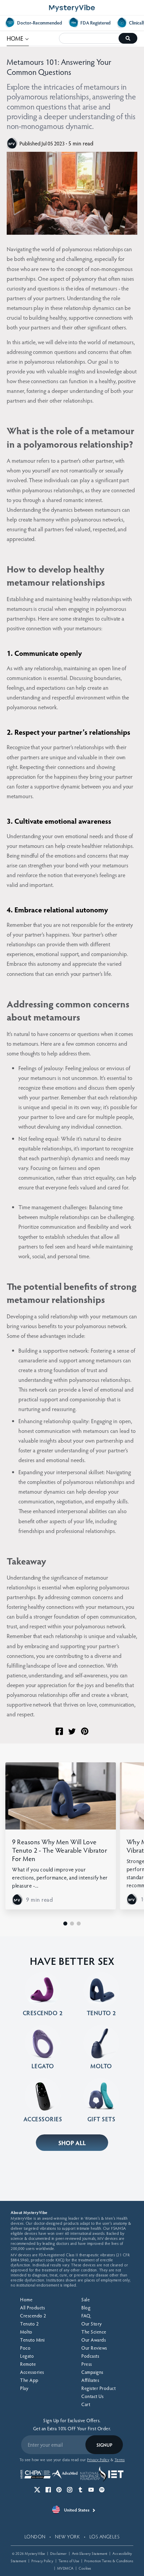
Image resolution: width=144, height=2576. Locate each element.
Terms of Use (69, 2561)
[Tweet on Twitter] (72, 1731)
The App (29, 2380)
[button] (65, 1924)
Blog (86, 2308)
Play (24, 2388)
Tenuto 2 (29, 2324)
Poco (25, 2348)
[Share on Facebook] (59, 1731)
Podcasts (90, 2356)
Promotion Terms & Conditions (109, 2561)
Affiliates (90, 2380)
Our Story (92, 2324)
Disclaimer (58, 2553)
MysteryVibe (35, 2553)
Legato (27, 2356)
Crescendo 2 (33, 2316)
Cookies (85, 2568)
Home (26, 2299)
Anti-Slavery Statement (90, 2553)
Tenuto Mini (32, 2340)
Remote (28, 2364)
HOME (18, 38)
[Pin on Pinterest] (85, 1731)
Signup (104, 2445)
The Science (94, 2332)
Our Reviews (94, 2348)
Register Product (98, 2388)
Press (87, 2364)
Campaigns (92, 2372)
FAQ (86, 2316)
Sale (86, 2299)
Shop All (72, 2143)
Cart (86, 2404)
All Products (32, 2308)
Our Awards (94, 2340)
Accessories (32, 2372)
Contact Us (92, 2396)
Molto (26, 2332)
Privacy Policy (42, 2561)
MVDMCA (65, 2568)
